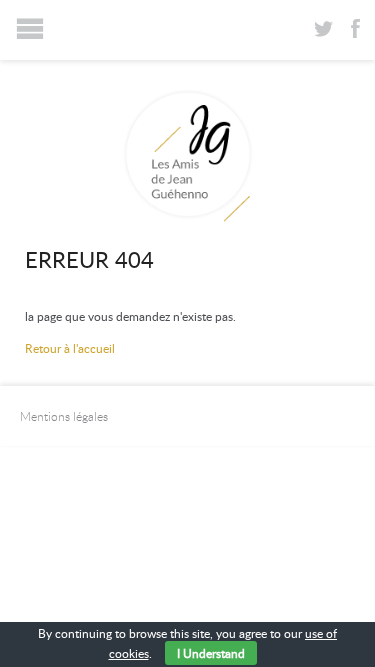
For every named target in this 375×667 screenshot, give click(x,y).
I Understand (211, 653)
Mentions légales (64, 416)
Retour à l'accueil (70, 348)
